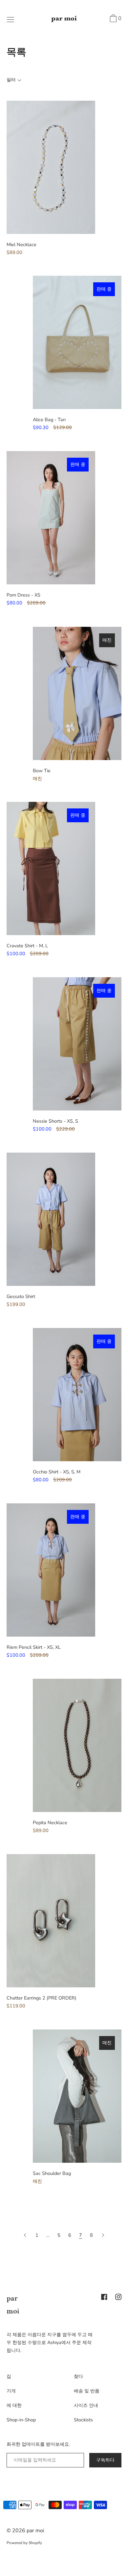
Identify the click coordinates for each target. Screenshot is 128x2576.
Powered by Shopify (24, 2543)
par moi (35, 2531)
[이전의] (26, 2235)
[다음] (103, 2235)
